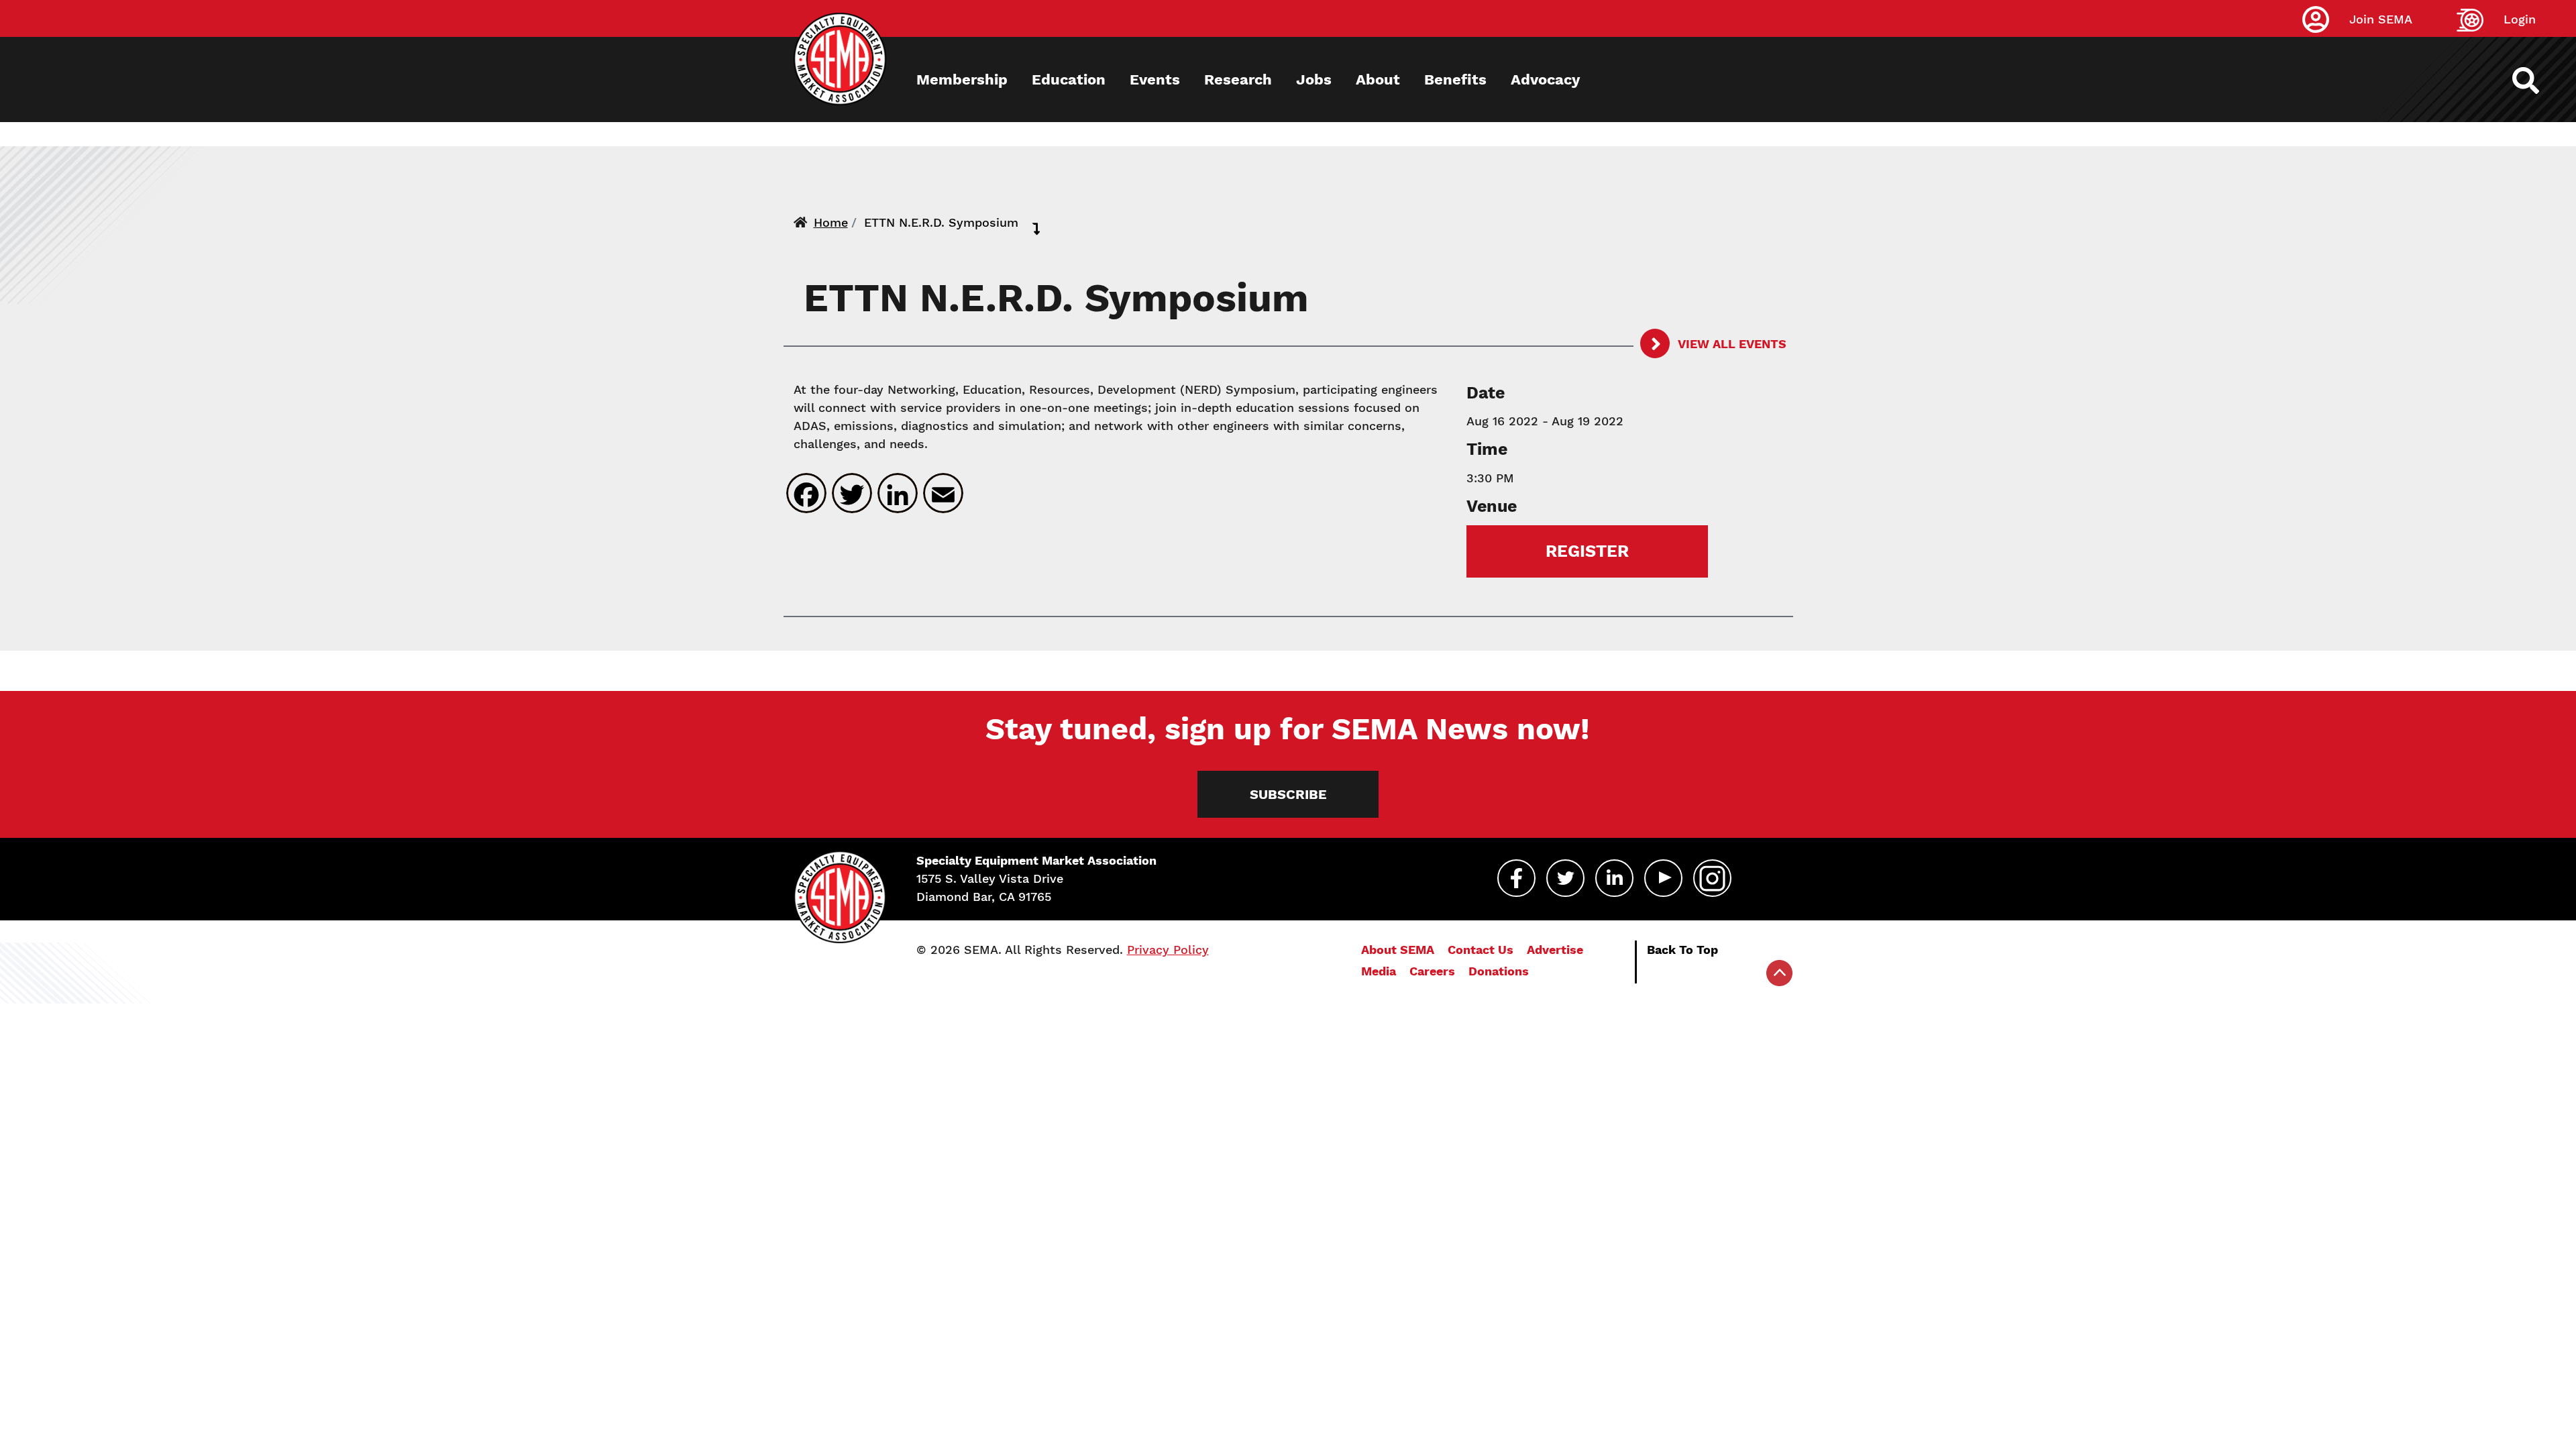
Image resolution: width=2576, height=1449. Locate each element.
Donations (1499, 971)
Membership (962, 79)
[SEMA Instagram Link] (1712, 878)
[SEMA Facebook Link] (1516, 878)
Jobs (1314, 79)
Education (1069, 79)
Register (1587, 551)
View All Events (1731, 344)
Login (2520, 19)
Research (1238, 79)
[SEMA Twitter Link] (1565, 878)
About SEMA (1398, 950)
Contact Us (1481, 950)
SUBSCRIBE (1288, 794)
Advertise (1555, 950)
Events (1155, 79)
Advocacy (1545, 79)
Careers (1432, 971)
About (1378, 79)
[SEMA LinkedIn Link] (1614, 878)
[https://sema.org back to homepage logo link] (2537, 80)
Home (831, 222)
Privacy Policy (1168, 950)
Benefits (1455, 79)
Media (1379, 971)
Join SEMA (2381, 19)
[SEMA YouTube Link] (1663, 878)
